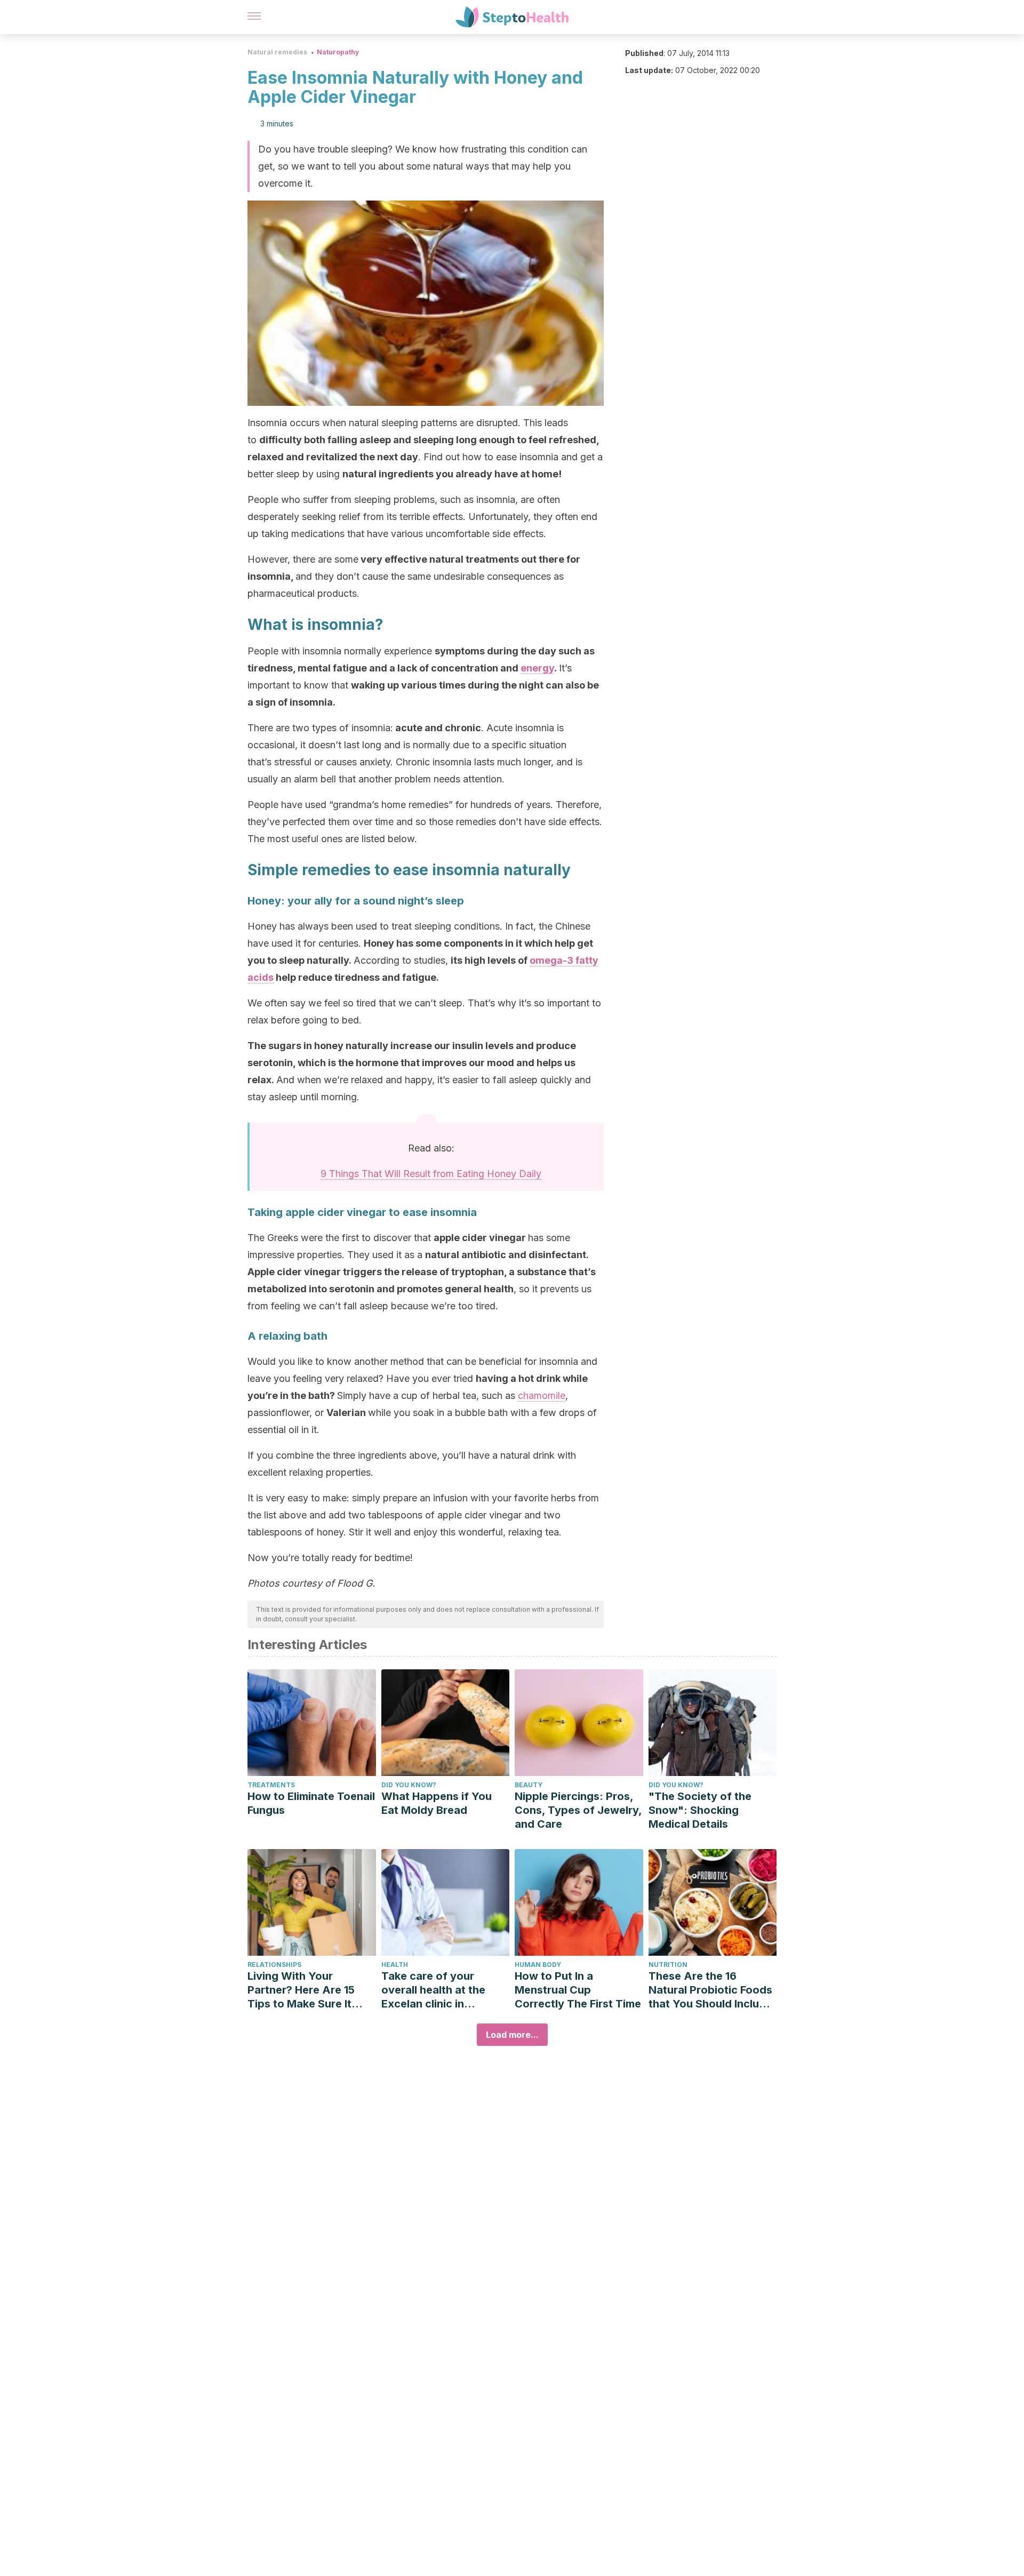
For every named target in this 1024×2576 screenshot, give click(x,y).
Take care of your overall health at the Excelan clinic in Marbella (433, 1990)
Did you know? (409, 1785)
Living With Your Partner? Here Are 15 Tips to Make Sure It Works (301, 1990)
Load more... (512, 2035)
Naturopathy (338, 52)
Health (395, 1965)
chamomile (542, 1395)
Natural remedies (277, 52)
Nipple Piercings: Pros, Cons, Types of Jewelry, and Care (578, 1810)
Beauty (529, 1785)
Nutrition (668, 1965)
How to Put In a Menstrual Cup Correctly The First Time (578, 1990)
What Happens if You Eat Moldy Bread (437, 1803)
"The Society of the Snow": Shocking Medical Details (700, 1810)
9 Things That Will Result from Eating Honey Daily (431, 1174)
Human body (538, 1965)
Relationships (274, 1965)
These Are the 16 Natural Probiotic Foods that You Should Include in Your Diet (710, 1990)
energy (537, 668)
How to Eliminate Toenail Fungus (311, 1803)
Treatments (271, 1785)
